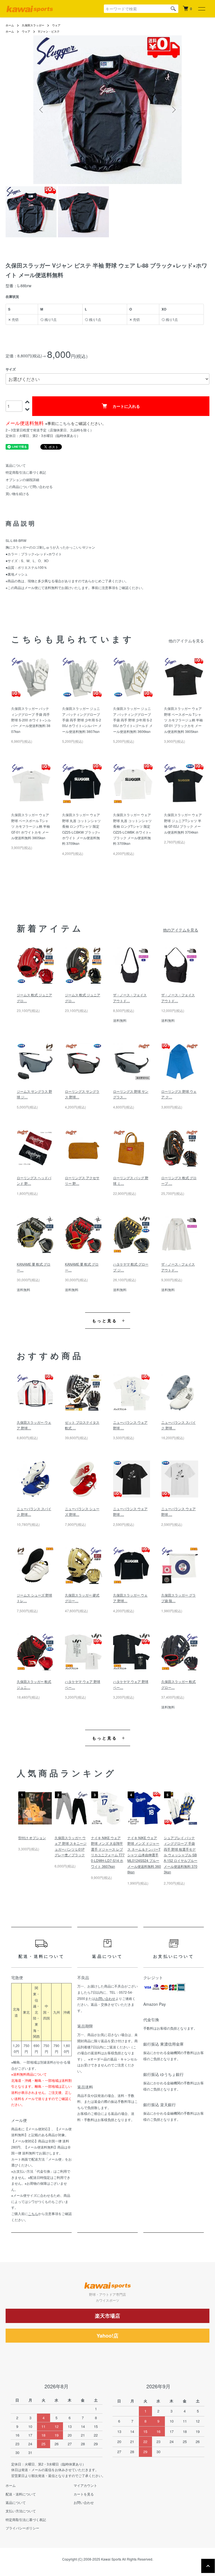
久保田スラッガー (33, 25)
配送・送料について (21, 2494)
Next (173, 110)
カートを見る (84, 2494)
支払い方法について (21, 2511)
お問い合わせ (105, 1998)
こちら (65, 423)
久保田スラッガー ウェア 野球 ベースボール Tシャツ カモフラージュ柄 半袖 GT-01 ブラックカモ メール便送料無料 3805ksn (183, 720)
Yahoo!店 (107, 2336)
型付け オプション (32, 1838)
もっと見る (105, 1321)
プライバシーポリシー (22, 2528)
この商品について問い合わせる (29, 487)
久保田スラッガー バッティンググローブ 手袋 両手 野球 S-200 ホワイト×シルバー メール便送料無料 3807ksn (31, 720)
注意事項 (108, 587)
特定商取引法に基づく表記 (26, 472)
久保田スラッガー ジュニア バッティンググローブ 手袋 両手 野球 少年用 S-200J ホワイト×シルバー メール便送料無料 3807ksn (82, 720)
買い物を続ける (17, 494)
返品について (16, 465)
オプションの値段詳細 (22, 479)
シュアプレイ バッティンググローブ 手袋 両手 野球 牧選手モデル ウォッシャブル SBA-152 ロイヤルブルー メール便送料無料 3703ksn (181, 1855)
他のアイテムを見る (186, 641)
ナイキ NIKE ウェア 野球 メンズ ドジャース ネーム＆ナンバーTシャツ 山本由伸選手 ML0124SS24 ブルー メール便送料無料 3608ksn (144, 1855)
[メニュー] (201, 9)
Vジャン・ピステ (49, 31)
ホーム (10, 25)
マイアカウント (85, 2485)
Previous (42, 110)
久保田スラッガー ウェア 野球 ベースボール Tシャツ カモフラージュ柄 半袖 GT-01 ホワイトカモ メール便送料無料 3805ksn (31, 826)
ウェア (56, 25)
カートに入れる (126, 406)
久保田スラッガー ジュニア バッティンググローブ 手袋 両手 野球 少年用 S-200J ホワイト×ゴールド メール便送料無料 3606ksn (133, 720)
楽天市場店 (107, 2316)
